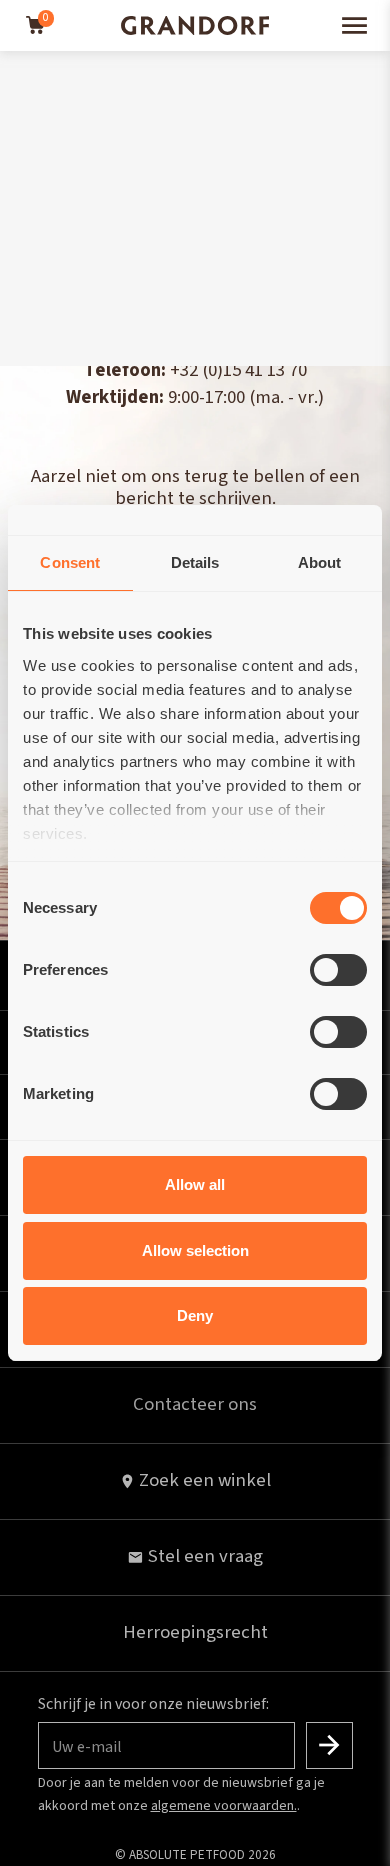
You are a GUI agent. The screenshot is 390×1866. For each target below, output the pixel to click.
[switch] (338, 970)
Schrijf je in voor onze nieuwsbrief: (153, 1704)
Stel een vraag (205, 1556)
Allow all (195, 1184)
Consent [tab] (70, 562)
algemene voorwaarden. (224, 1806)
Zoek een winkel (205, 1480)
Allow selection (195, 1250)
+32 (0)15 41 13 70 (238, 370)
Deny (195, 1315)
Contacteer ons (195, 1404)
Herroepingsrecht (195, 1632)
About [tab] (320, 562)
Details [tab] (195, 562)
